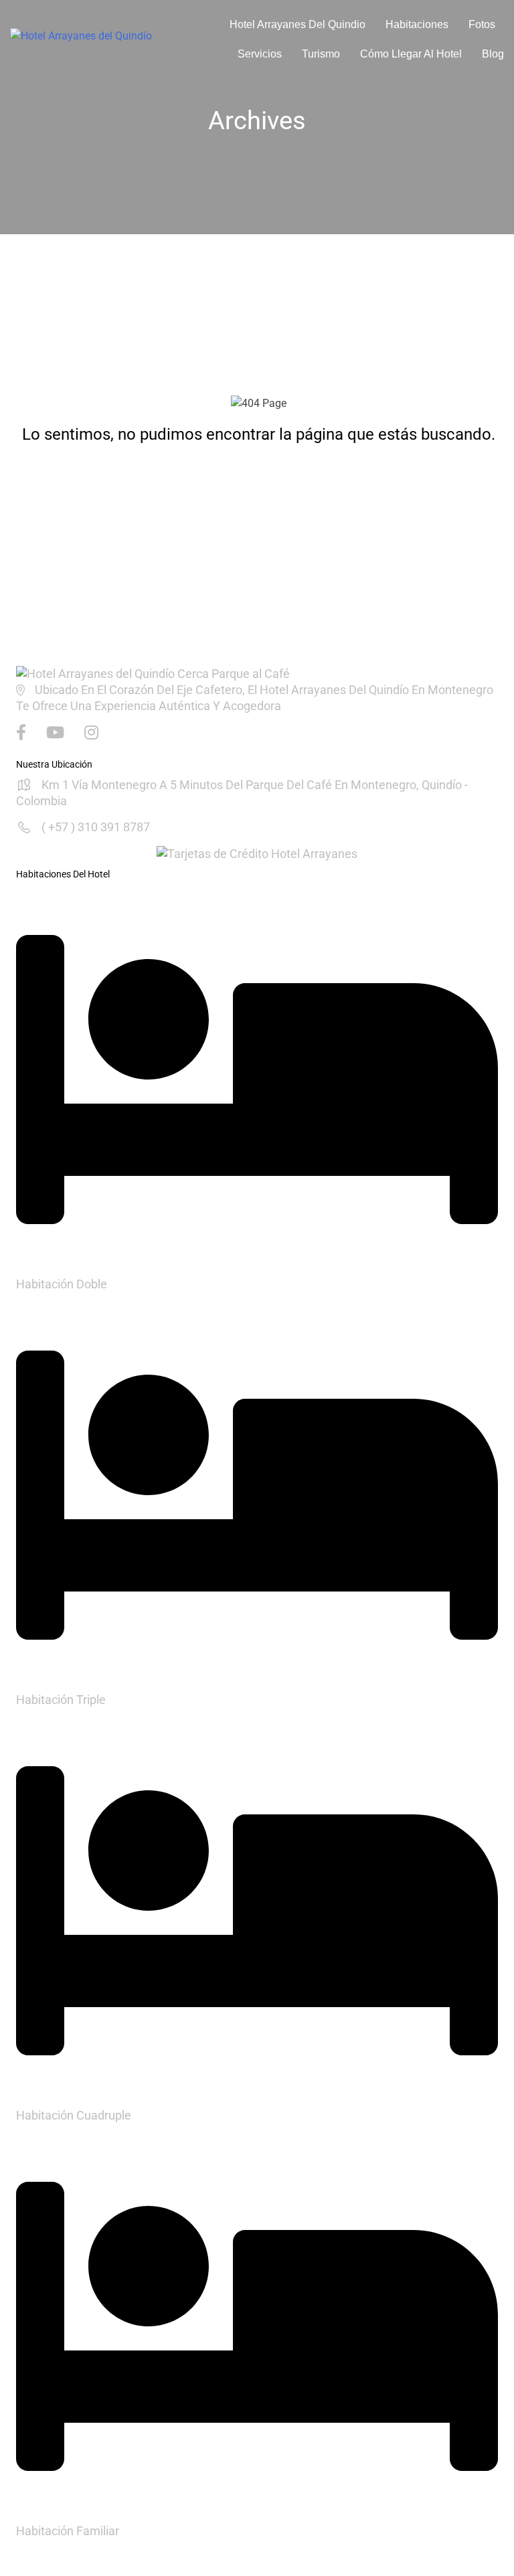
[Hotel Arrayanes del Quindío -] (102, 39)
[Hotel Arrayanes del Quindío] (153, 673)
